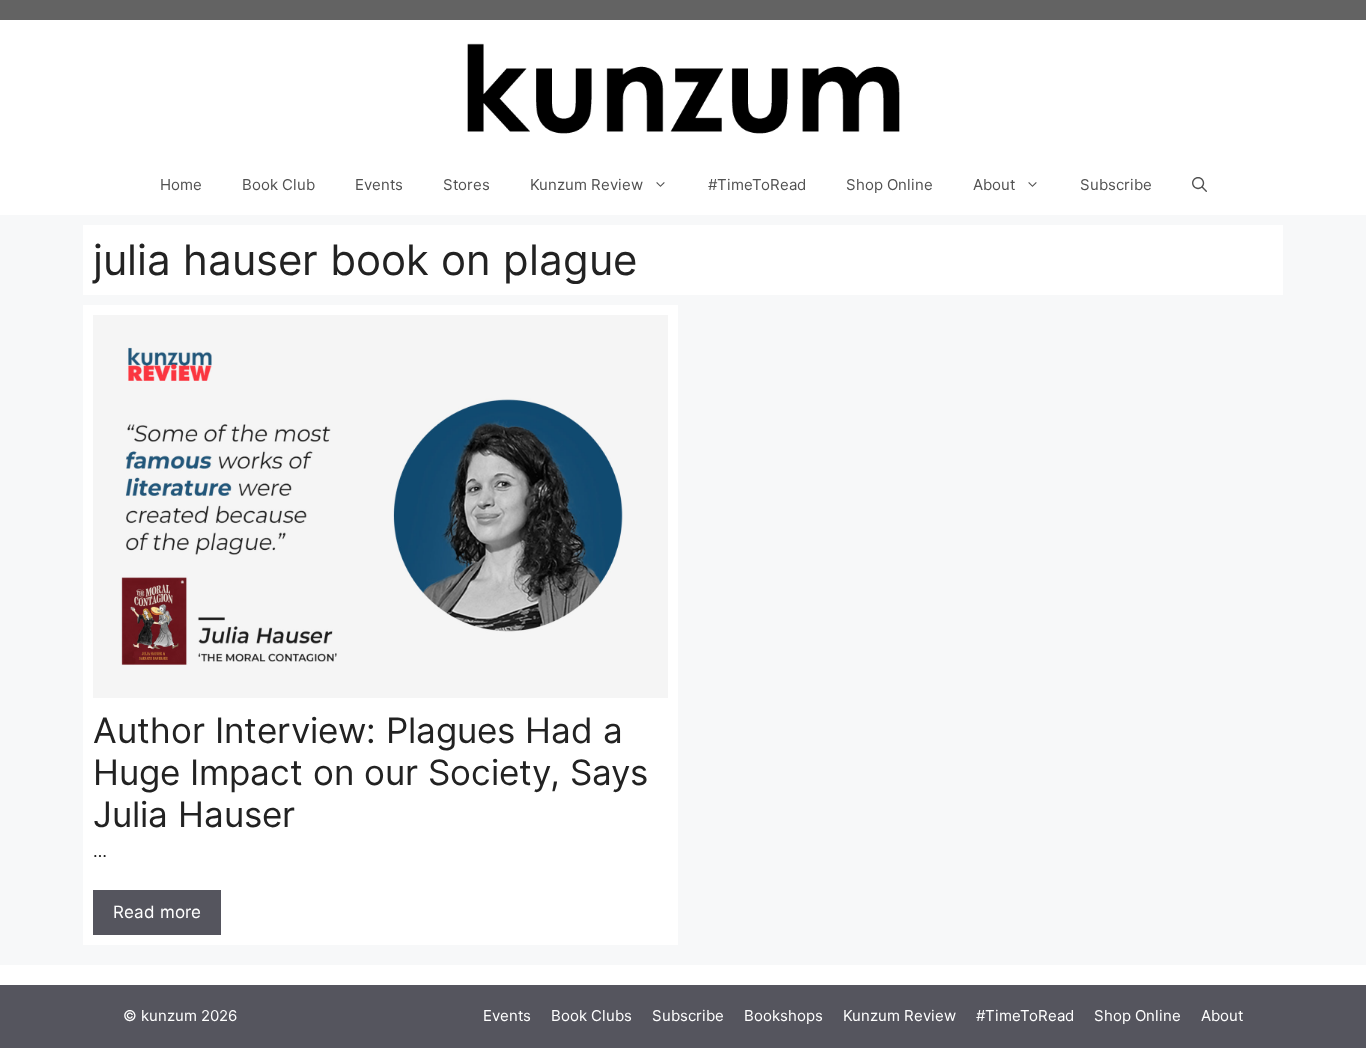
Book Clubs (591, 1015)
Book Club (278, 184)
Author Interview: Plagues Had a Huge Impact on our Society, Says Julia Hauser (370, 772)
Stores (466, 184)
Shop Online (889, 184)
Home (181, 184)
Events (379, 184)
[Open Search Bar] (1199, 185)
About (994, 184)
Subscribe (1116, 184)
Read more (157, 912)
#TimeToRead (757, 184)
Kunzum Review (586, 184)
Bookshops (783, 1015)
